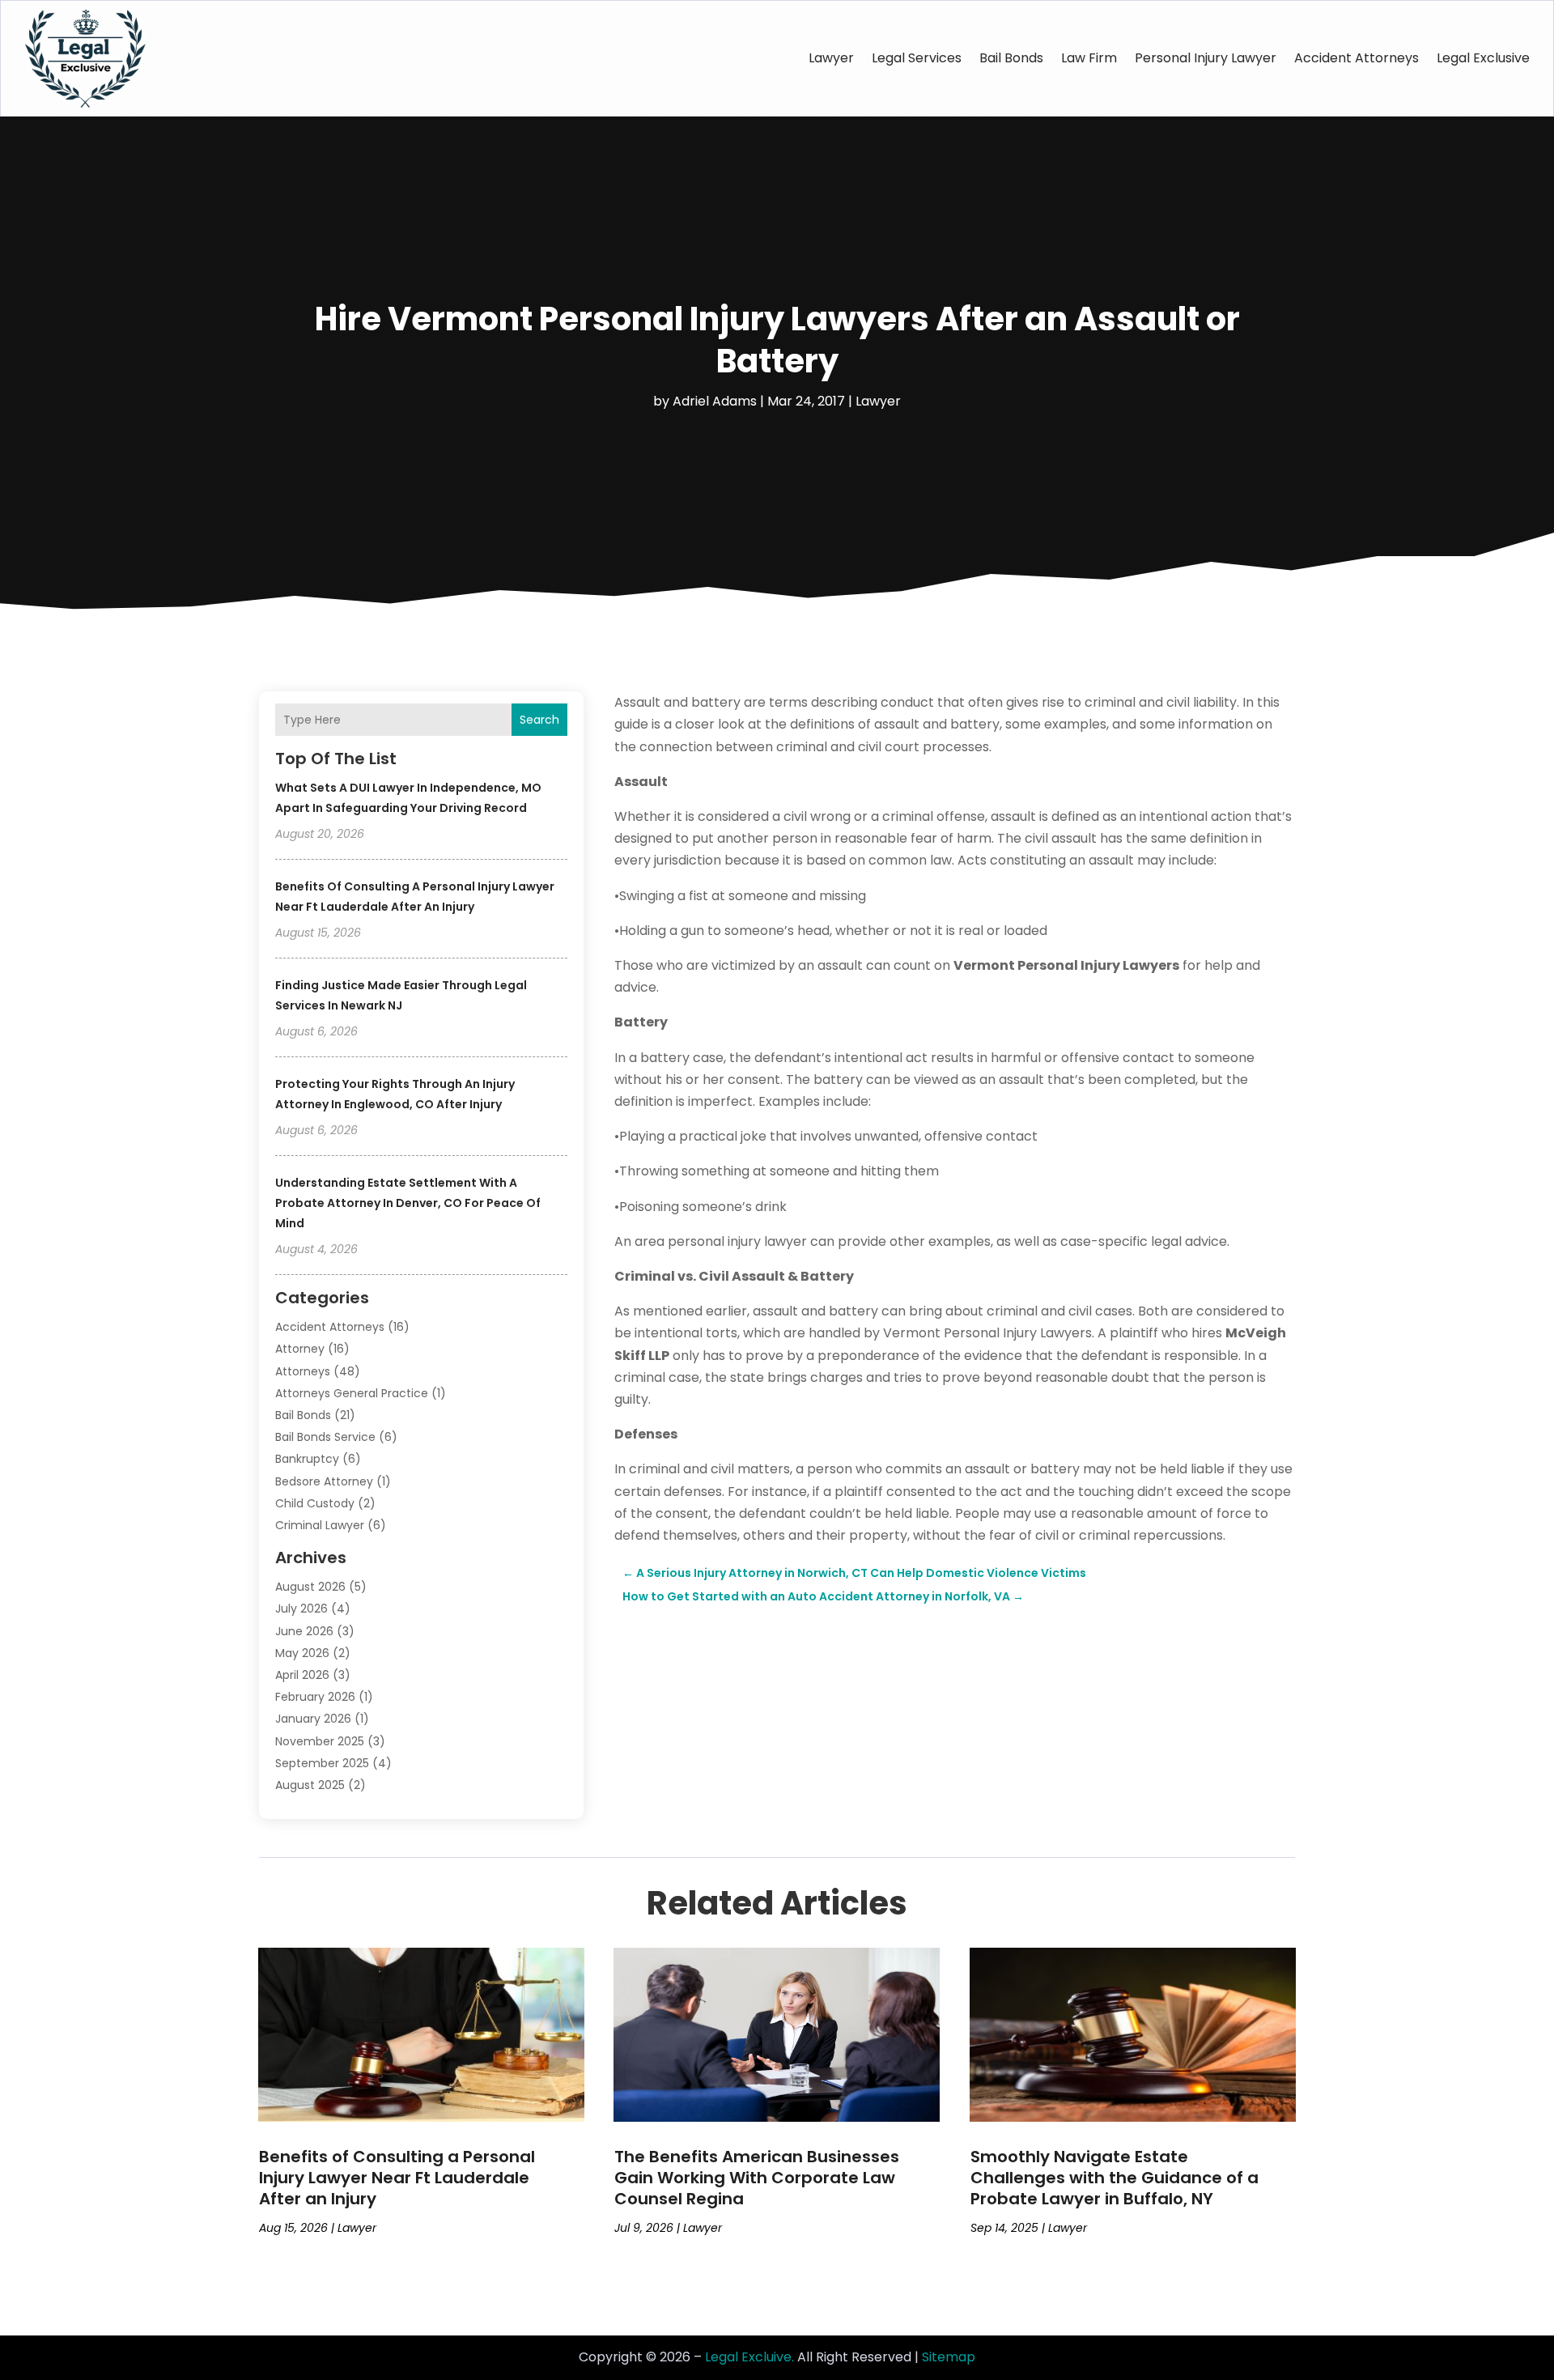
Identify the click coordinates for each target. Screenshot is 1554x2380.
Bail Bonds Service (325, 1437)
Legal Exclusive (1483, 58)
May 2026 (302, 1653)
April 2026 (302, 1675)
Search (539, 720)
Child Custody (315, 1503)
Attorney (300, 1349)
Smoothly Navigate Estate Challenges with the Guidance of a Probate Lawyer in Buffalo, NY (1115, 2178)
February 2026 (315, 1697)
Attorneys (303, 1371)
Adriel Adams (715, 401)
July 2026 (301, 1609)
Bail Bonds (1011, 58)
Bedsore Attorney (324, 1481)
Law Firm (1089, 58)
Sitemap (949, 2357)
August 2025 (310, 1785)
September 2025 (322, 1763)
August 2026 (310, 1587)
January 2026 (313, 1719)
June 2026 (304, 1631)
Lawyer (831, 58)
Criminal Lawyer (320, 1525)
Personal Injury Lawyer (1206, 58)
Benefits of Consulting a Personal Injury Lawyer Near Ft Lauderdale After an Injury (397, 2178)
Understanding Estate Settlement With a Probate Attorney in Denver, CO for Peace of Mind (408, 1203)
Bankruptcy (307, 1459)
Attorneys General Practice (352, 1393)
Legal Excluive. (749, 2357)
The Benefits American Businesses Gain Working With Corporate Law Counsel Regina (757, 2178)
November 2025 (320, 1741)
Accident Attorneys (1357, 58)
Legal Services (917, 58)
